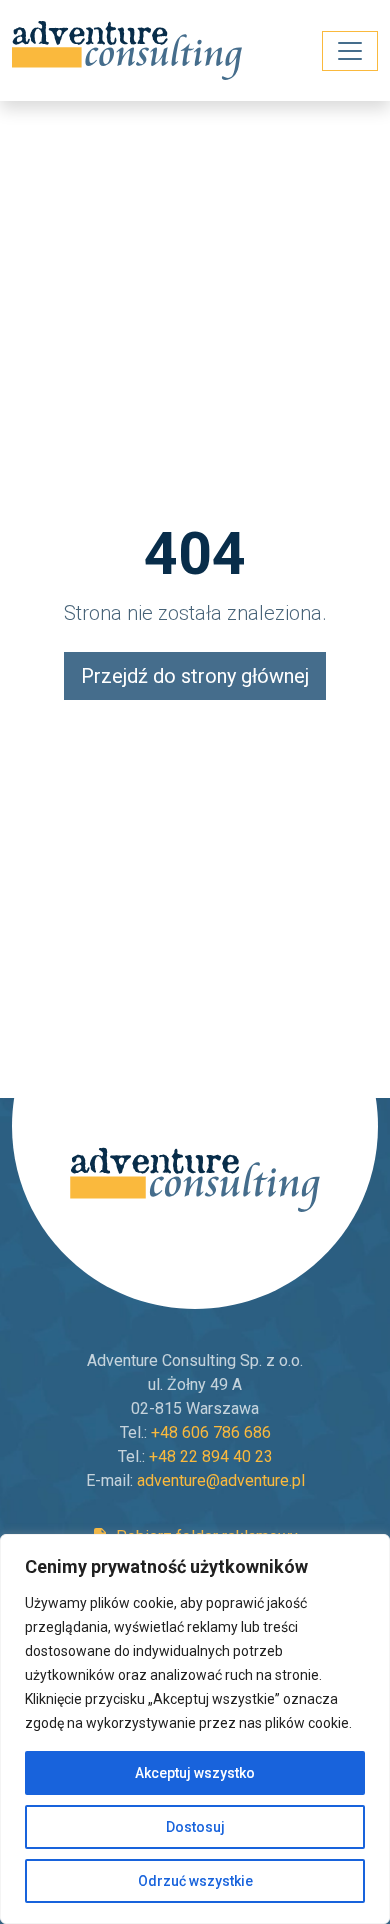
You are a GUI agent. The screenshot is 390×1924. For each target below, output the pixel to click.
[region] (195, 1729)
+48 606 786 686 (211, 1432)
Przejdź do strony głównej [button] (195, 676)
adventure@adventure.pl (221, 1480)
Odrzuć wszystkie (195, 1881)
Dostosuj (195, 1827)
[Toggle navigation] (350, 51)
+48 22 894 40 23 (211, 1456)
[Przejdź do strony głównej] (129, 50)
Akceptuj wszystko (195, 1773)
